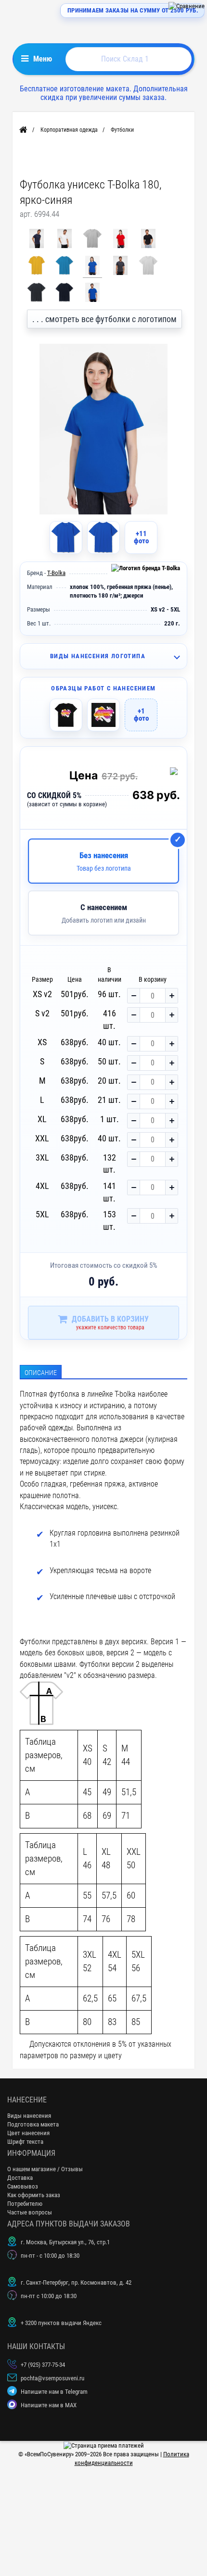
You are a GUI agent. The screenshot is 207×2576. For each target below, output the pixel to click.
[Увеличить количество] (171, 996)
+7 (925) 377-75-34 (43, 2365)
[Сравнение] (187, 6)
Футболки (122, 130)
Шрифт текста (25, 2142)
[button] (104, 656)
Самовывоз (23, 2186)
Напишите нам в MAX (49, 2405)
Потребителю (25, 2204)
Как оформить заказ (34, 2195)
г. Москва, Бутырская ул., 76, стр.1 (65, 2242)
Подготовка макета (33, 2124)
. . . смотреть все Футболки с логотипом (104, 319)
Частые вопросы (30, 2212)
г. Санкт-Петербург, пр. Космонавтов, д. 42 (76, 2282)
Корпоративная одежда (69, 130)
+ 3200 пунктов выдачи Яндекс (61, 2323)
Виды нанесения (29, 2116)
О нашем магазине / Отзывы (45, 2169)
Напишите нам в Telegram (54, 2392)
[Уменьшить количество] (134, 996)
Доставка (20, 2178)
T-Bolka (56, 573)
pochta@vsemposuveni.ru (52, 2378)
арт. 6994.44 (39, 214)
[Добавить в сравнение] (176, 773)
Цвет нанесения (28, 2133)
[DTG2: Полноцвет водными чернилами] (66, 715)
